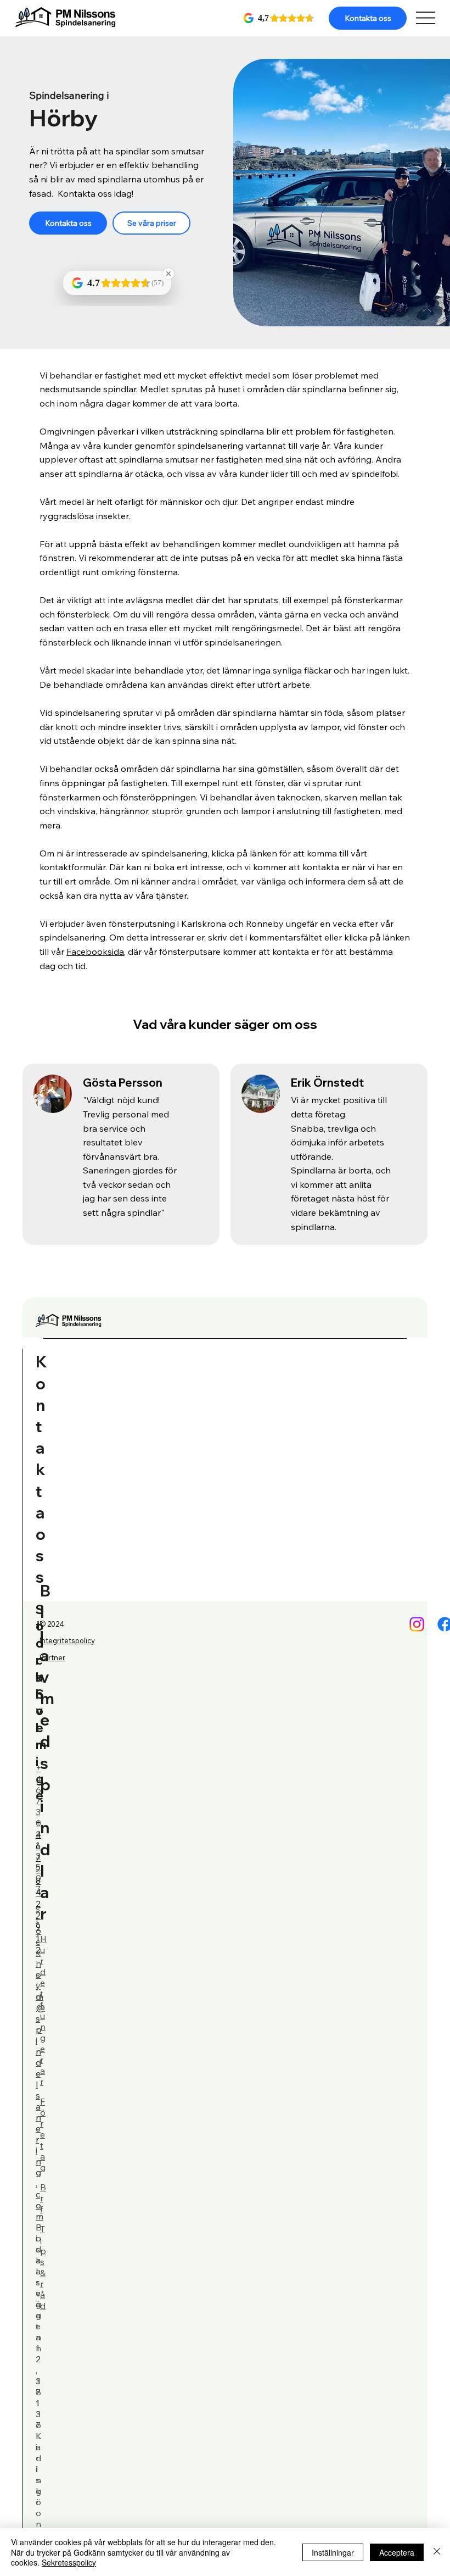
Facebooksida (95, 952)
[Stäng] (437, 2552)
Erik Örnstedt (327, 1083)
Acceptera (397, 2552)
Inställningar (333, 2552)
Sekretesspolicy (69, 2562)
